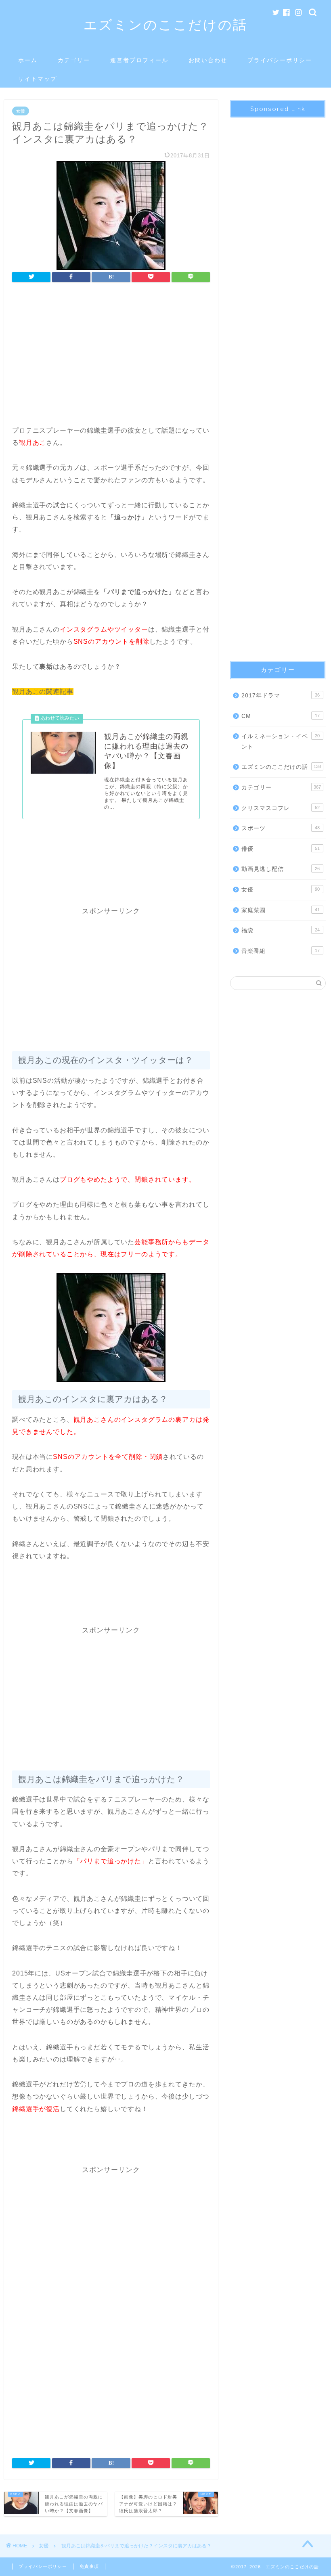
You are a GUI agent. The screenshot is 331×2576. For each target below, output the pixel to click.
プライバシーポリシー (280, 60)
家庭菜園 (281, 910)
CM (281, 716)
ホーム (28, 60)
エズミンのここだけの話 (165, 24)
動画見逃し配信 (281, 869)
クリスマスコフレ (281, 808)
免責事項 (89, 2566)
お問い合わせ (208, 60)
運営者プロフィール (139, 60)
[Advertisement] (111, 356)
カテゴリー (74, 60)
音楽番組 (281, 951)
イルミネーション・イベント (281, 742)
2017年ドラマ (281, 696)
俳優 (281, 849)
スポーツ (281, 828)
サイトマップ (38, 79)
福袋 (281, 930)
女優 (21, 111)
